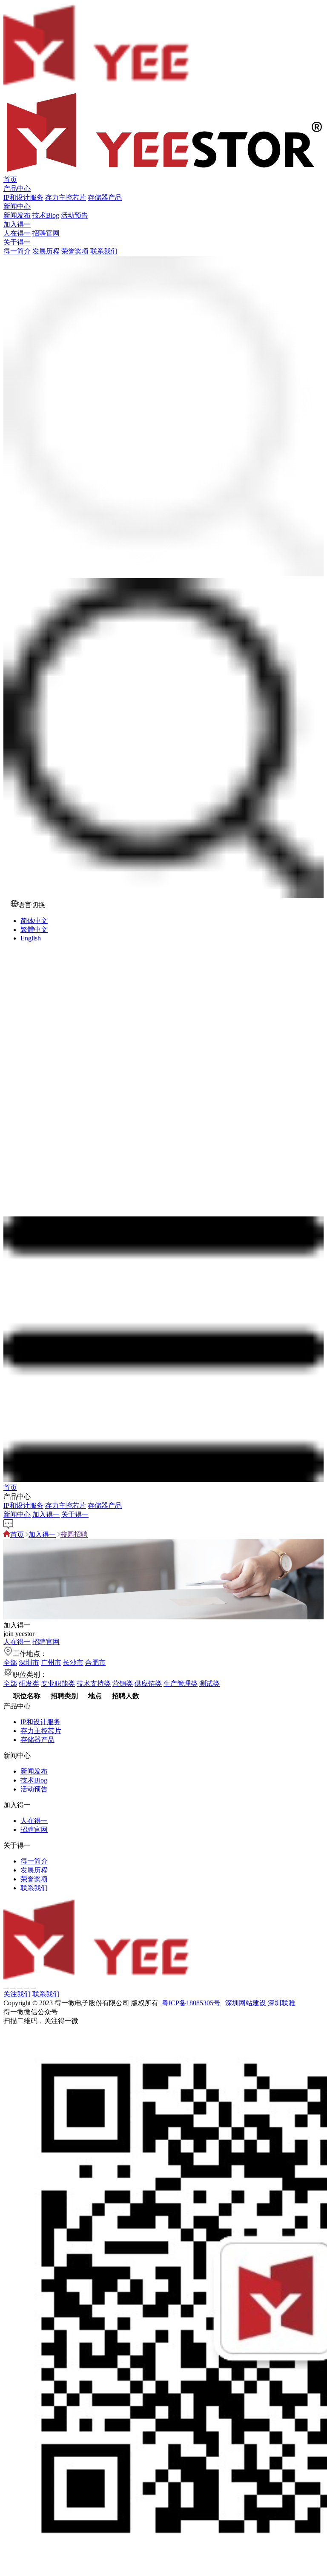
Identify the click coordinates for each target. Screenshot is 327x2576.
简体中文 (34, 921)
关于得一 (17, 242)
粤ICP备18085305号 (191, 2003)
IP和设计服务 (23, 197)
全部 (10, 1663)
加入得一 (17, 224)
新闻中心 (17, 206)
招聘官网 (46, 233)
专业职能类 (58, 1683)
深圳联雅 (281, 2003)
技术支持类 (94, 1683)
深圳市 (29, 1663)
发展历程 (46, 251)
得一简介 (17, 251)
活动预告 (75, 215)
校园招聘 (74, 1534)
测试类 (209, 1683)
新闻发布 (17, 215)
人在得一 (17, 233)
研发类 (29, 1683)
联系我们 (104, 251)
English (31, 938)
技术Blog (46, 215)
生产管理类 (181, 1683)
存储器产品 (105, 197)
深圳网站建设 (246, 2003)
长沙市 (73, 1663)
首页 (10, 180)
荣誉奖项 (75, 251)
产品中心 (17, 188)
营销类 (123, 1683)
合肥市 (95, 1663)
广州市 (51, 1663)
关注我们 (17, 1994)
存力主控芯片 (66, 197)
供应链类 (148, 1683)
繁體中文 (34, 930)
